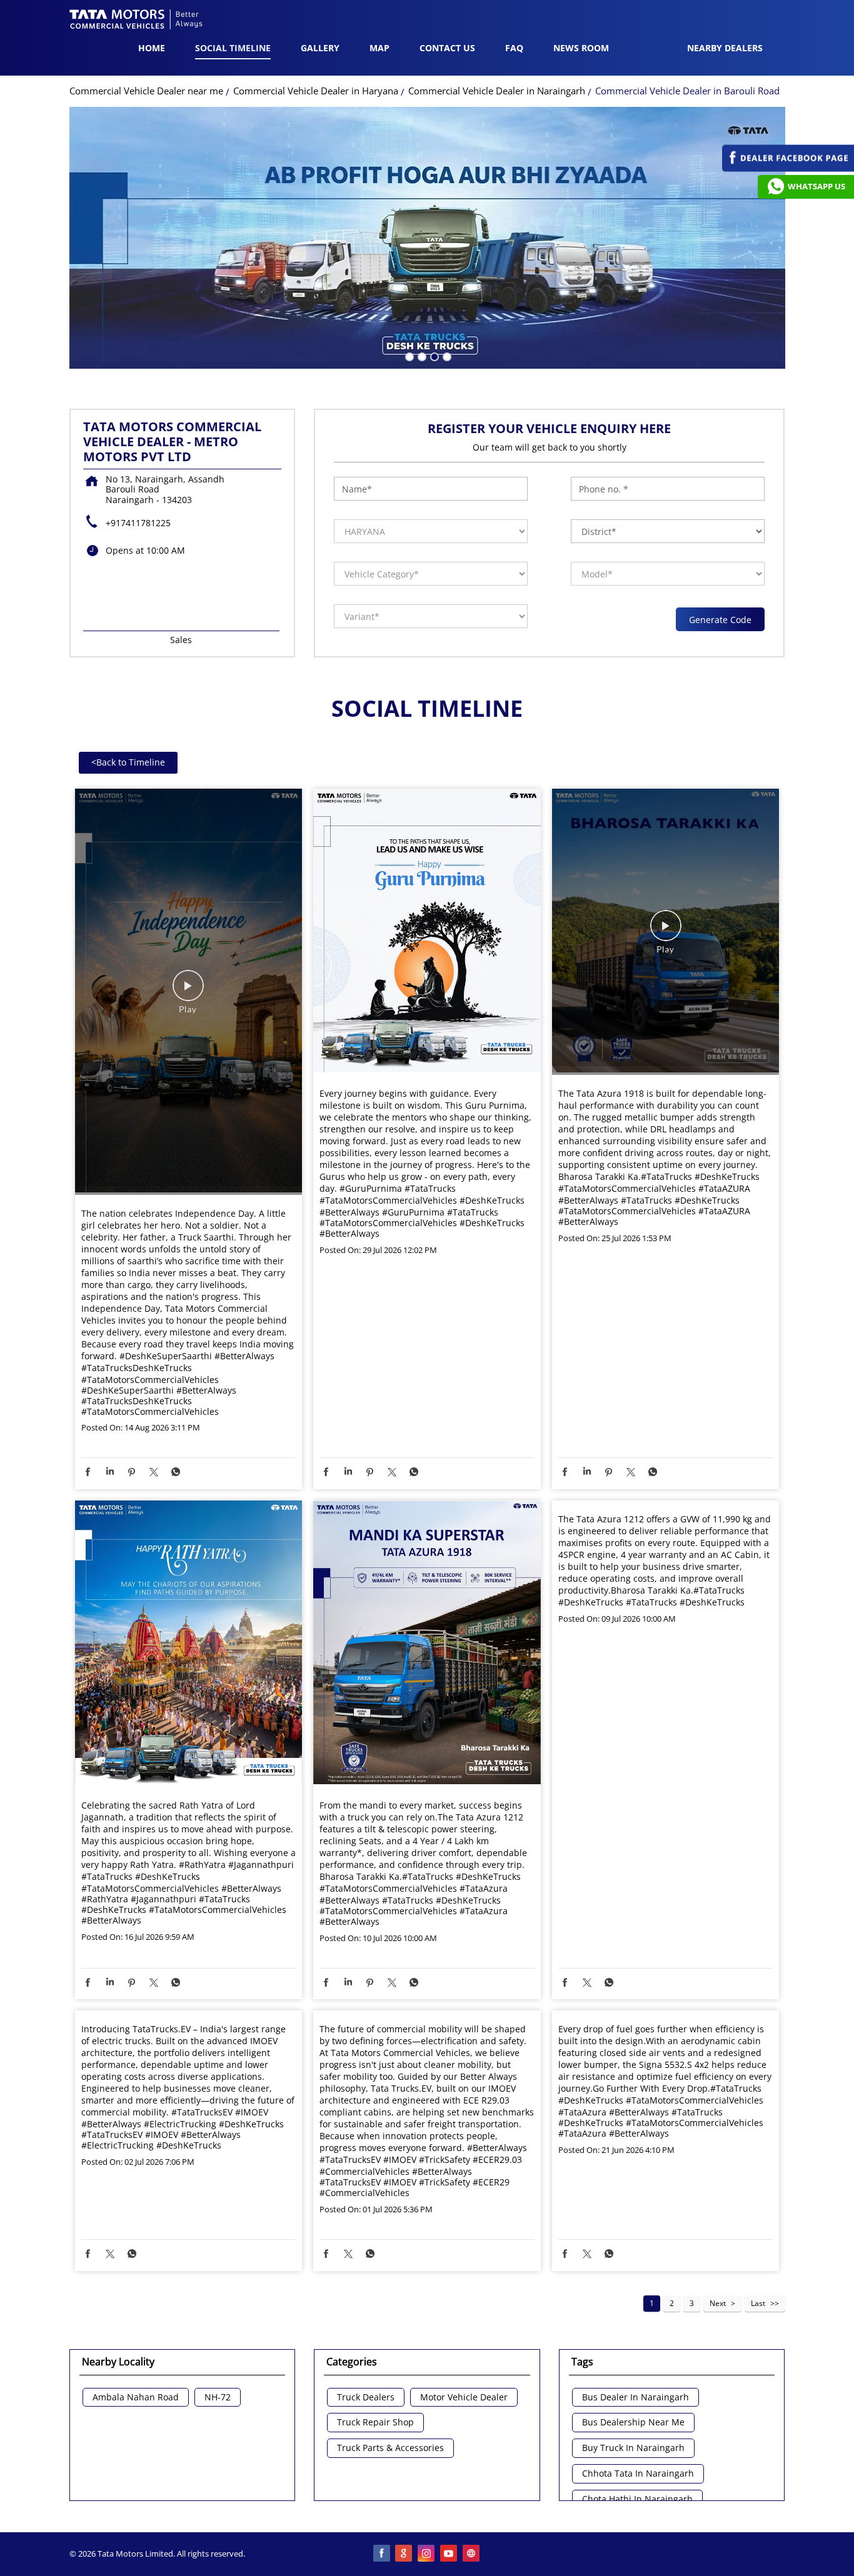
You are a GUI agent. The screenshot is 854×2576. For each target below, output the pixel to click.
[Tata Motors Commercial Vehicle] (136, 21)
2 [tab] (421, 356)
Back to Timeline (128, 762)
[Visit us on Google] (404, 2554)
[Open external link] (788, 168)
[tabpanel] (427, 238)
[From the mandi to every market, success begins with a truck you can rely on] (427, 1644)
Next (718, 2303)
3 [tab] (433, 356)
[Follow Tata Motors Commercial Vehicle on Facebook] (382, 2554)
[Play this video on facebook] (188, 992)
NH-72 (218, 2398)
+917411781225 (138, 523)
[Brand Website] (472, 2554)
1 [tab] (408, 356)
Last (758, 2303)
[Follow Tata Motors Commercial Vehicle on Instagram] (427, 2554)
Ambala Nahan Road (136, 2398)
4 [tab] (446, 356)
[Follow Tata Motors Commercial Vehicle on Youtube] (450, 2554)
